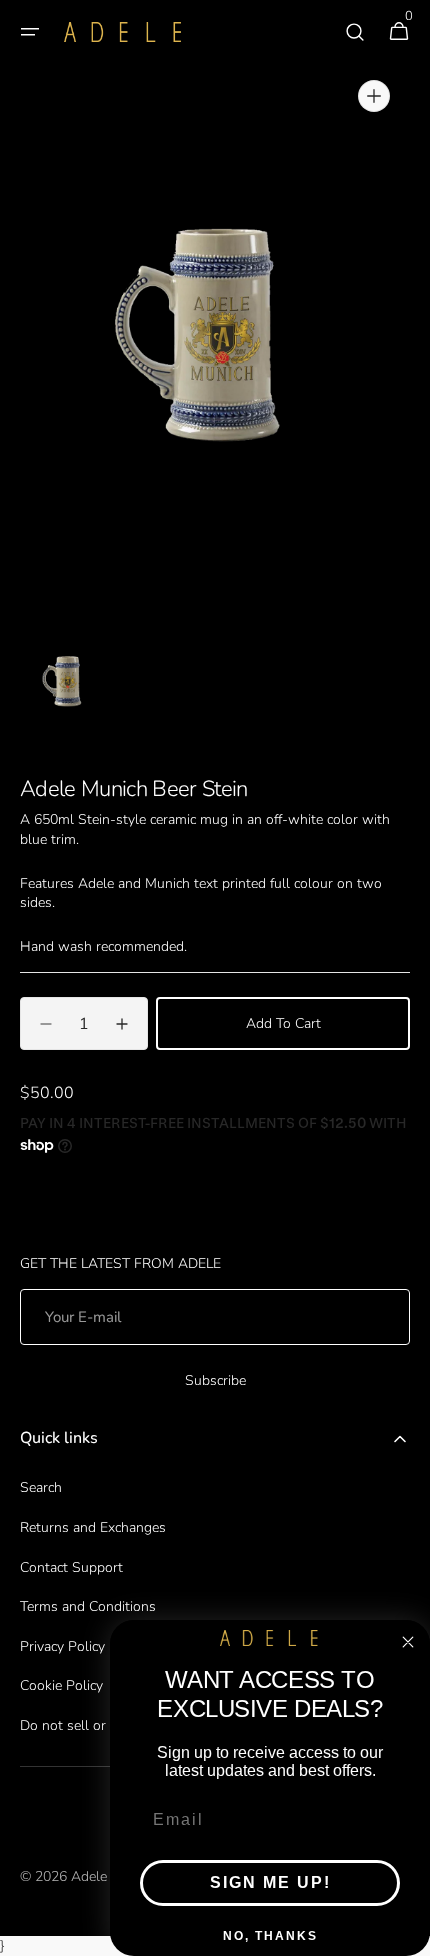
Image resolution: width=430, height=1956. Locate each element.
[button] (30, 32)
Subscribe (215, 1380)
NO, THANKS (270, 1936)
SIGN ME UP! (270, 1882)
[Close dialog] (408, 1642)
